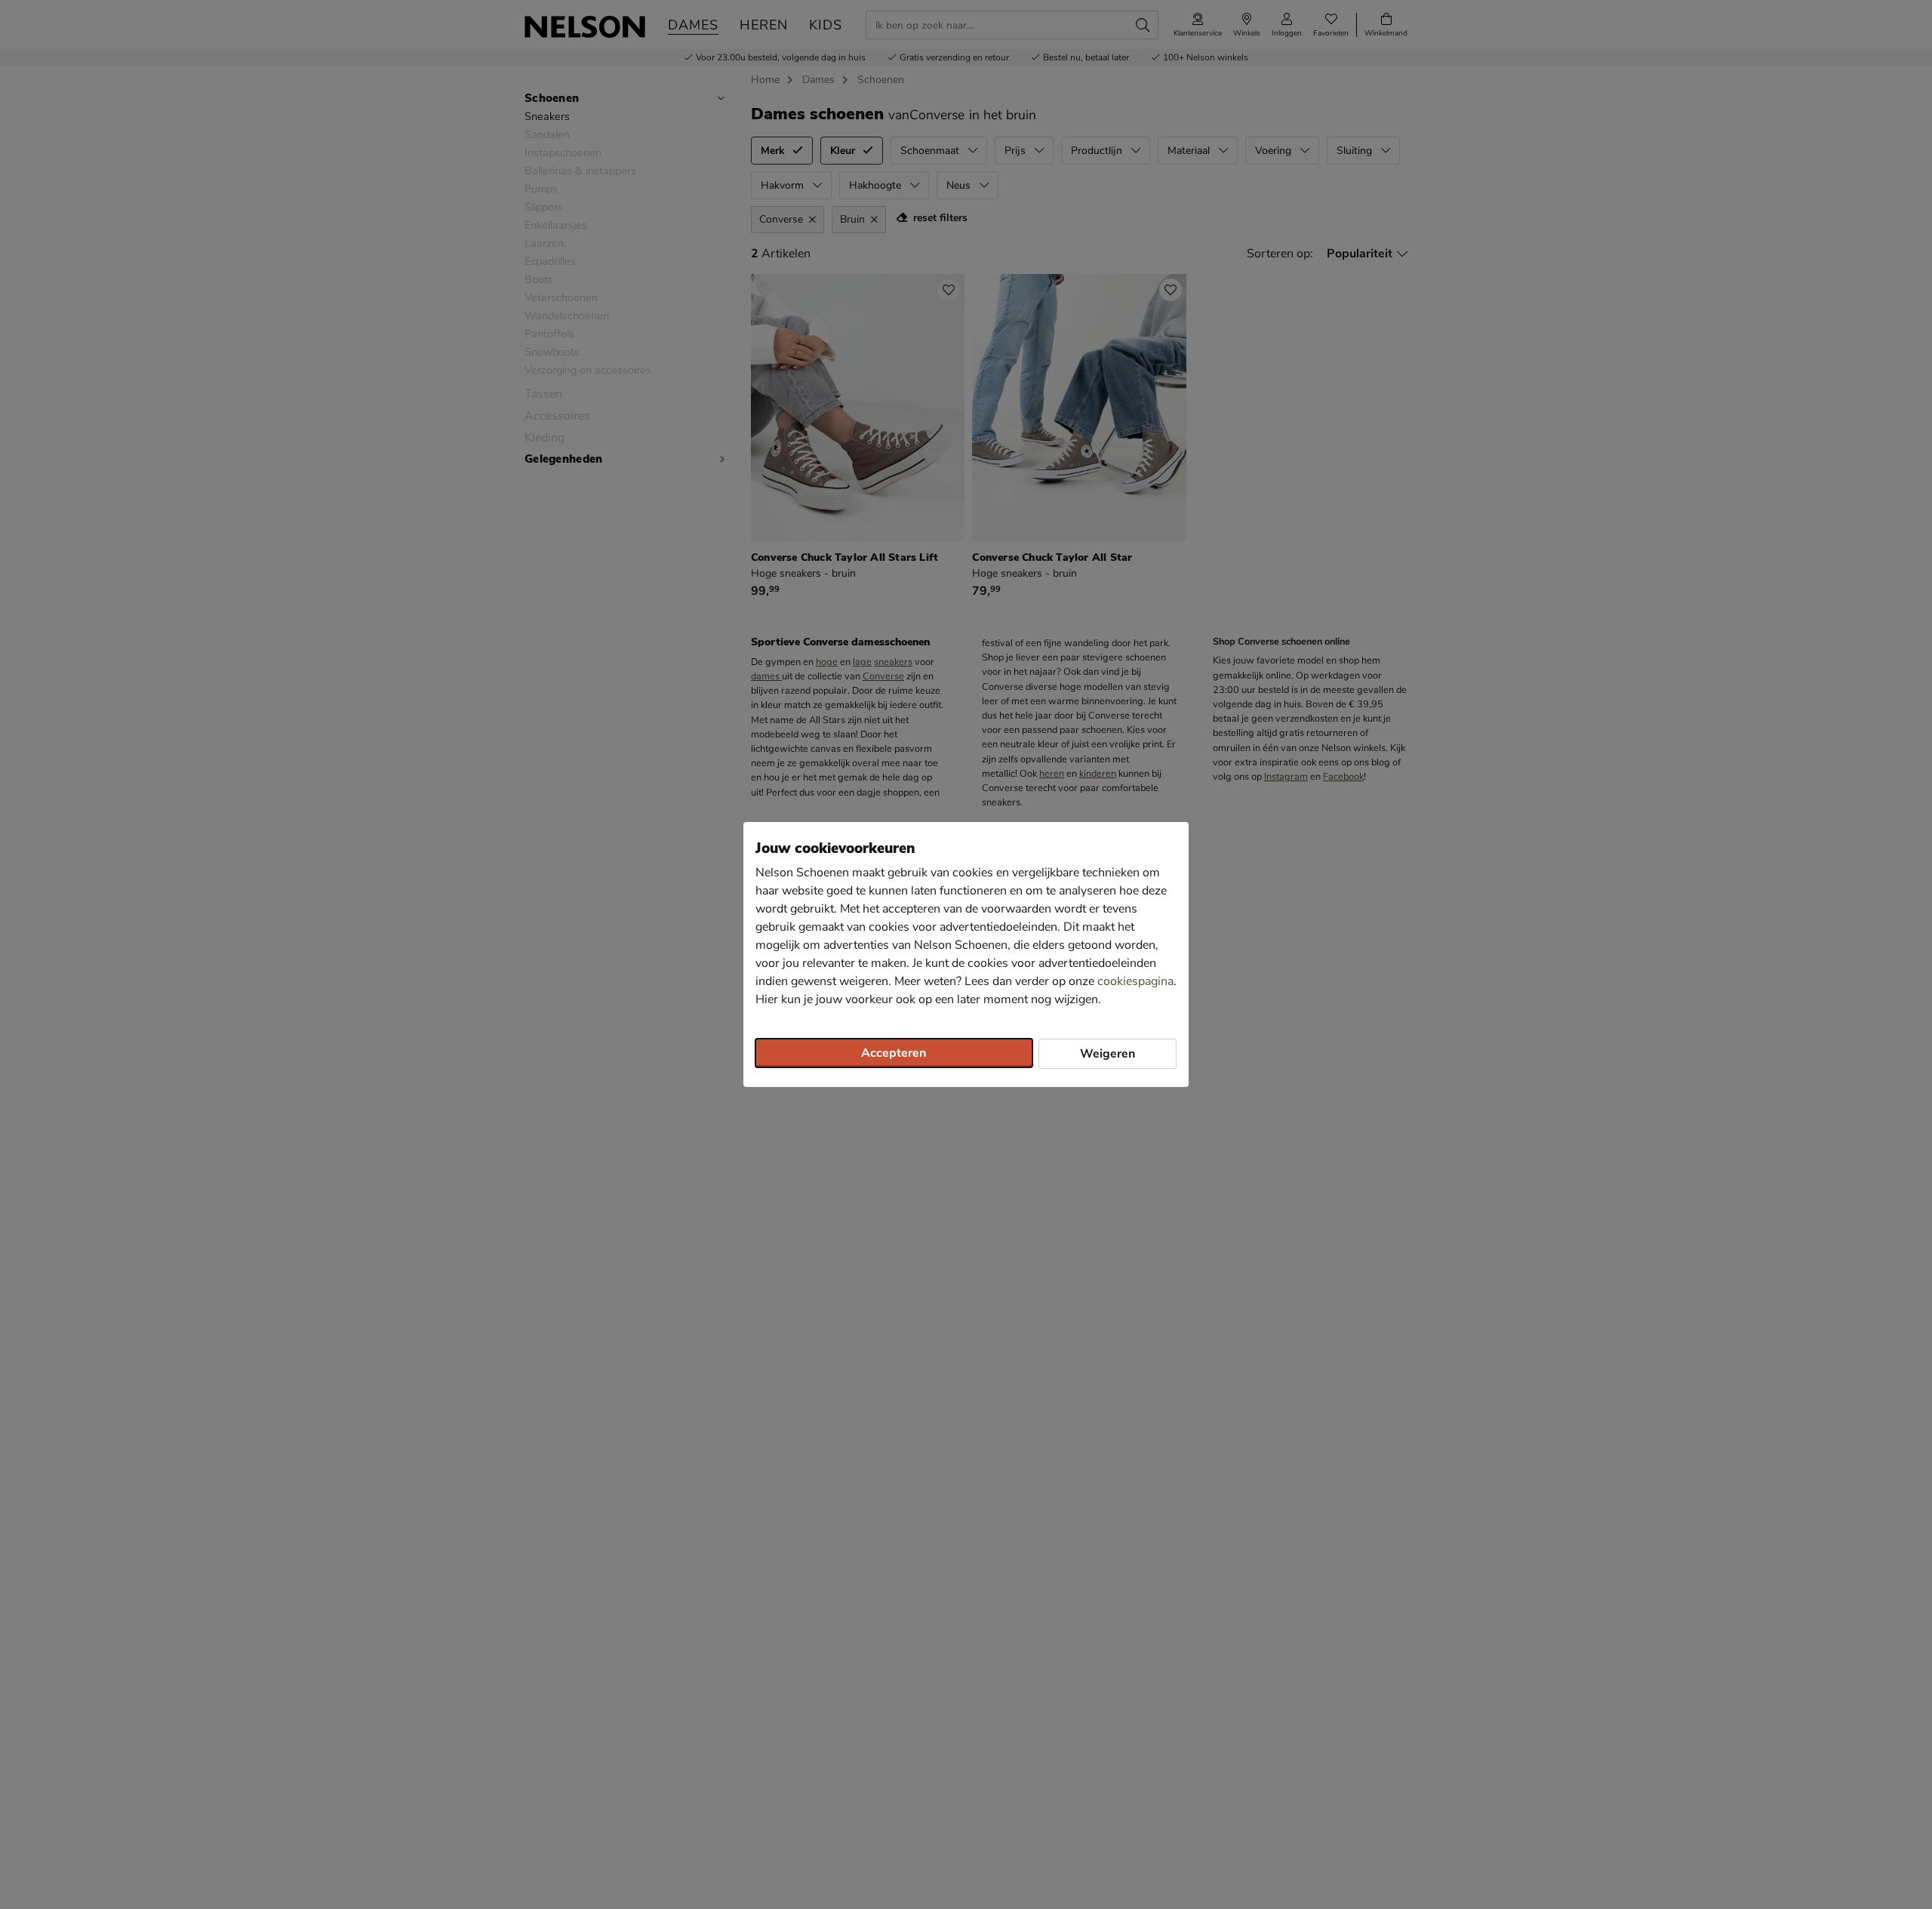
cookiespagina (1135, 981)
